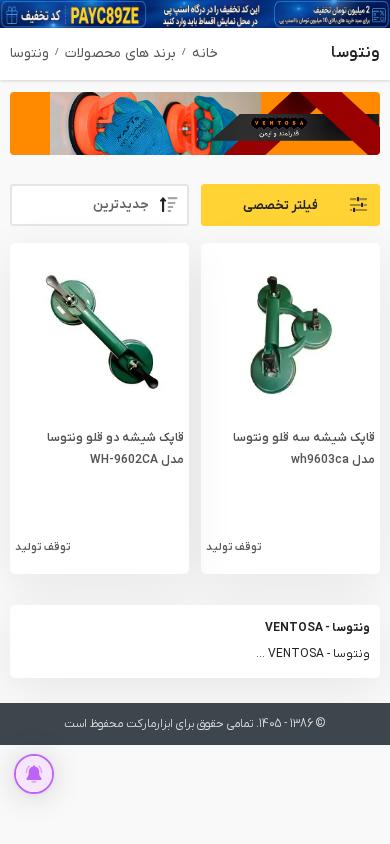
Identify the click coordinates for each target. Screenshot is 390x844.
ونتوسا (29, 53)
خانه (205, 53)
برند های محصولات (120, 53)
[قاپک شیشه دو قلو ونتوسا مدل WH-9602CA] (99, 332)
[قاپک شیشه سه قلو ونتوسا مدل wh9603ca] (291, 332)
